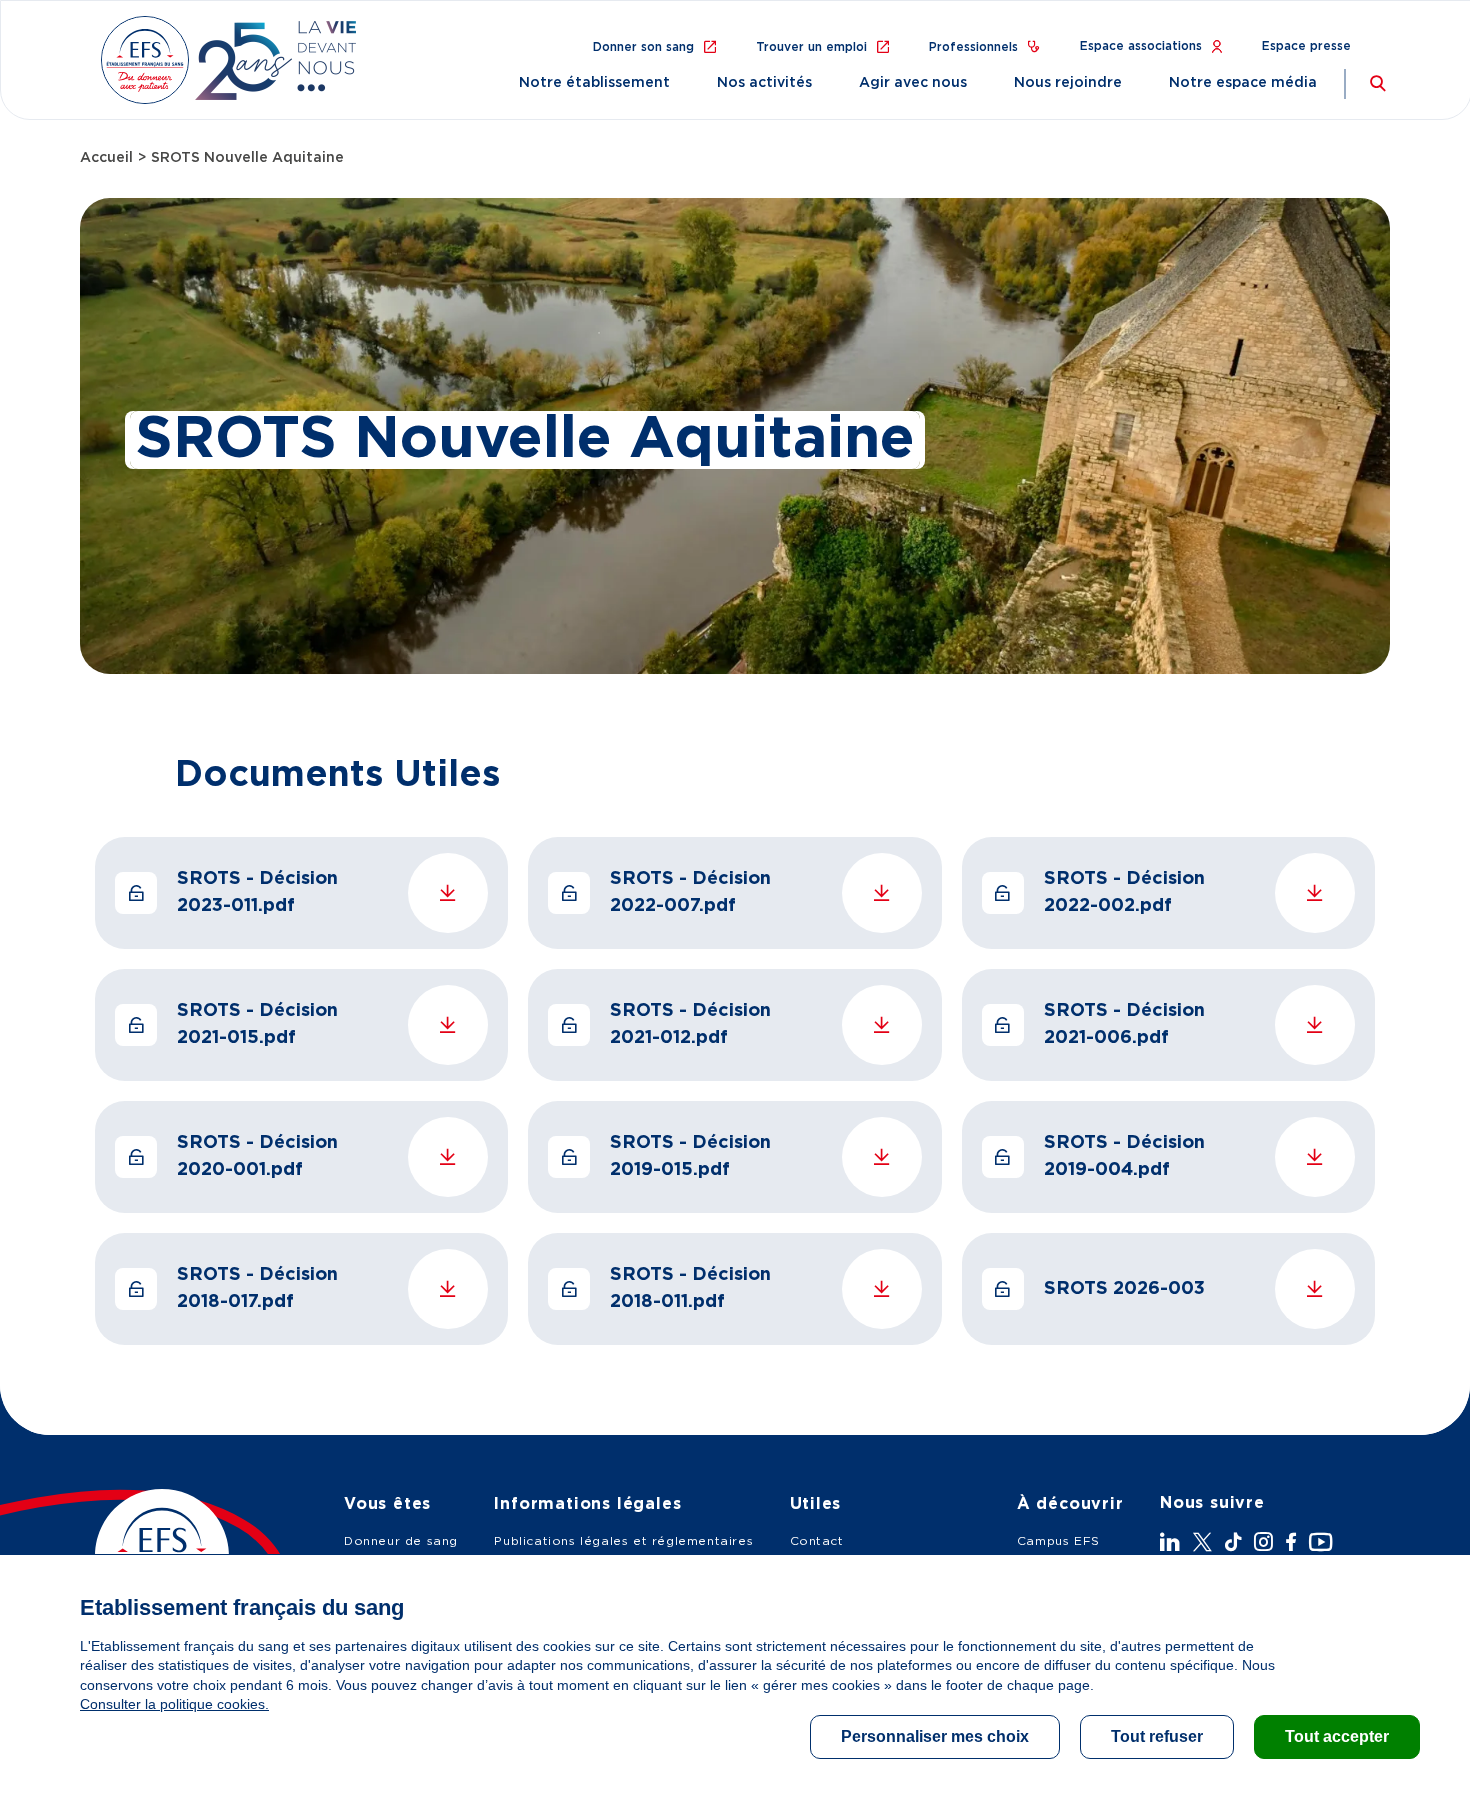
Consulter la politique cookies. (174, 1704)
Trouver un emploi (811, 47)
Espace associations (1141, 46)
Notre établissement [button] (594, 83)
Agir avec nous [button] (913, 83)
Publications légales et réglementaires (623, 1541)
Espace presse (1306, 46)
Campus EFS (1058, 1541)
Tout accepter (1337, 1736)
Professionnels (973, 47)
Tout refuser (1157, 1736)
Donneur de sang (401, 1541)
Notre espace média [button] (1243, 83)
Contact (817, 1541)
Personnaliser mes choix (935, 1736)
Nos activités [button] (764, 83)
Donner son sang (643, 47)
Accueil (106, 158)
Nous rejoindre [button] (1068, 83)
